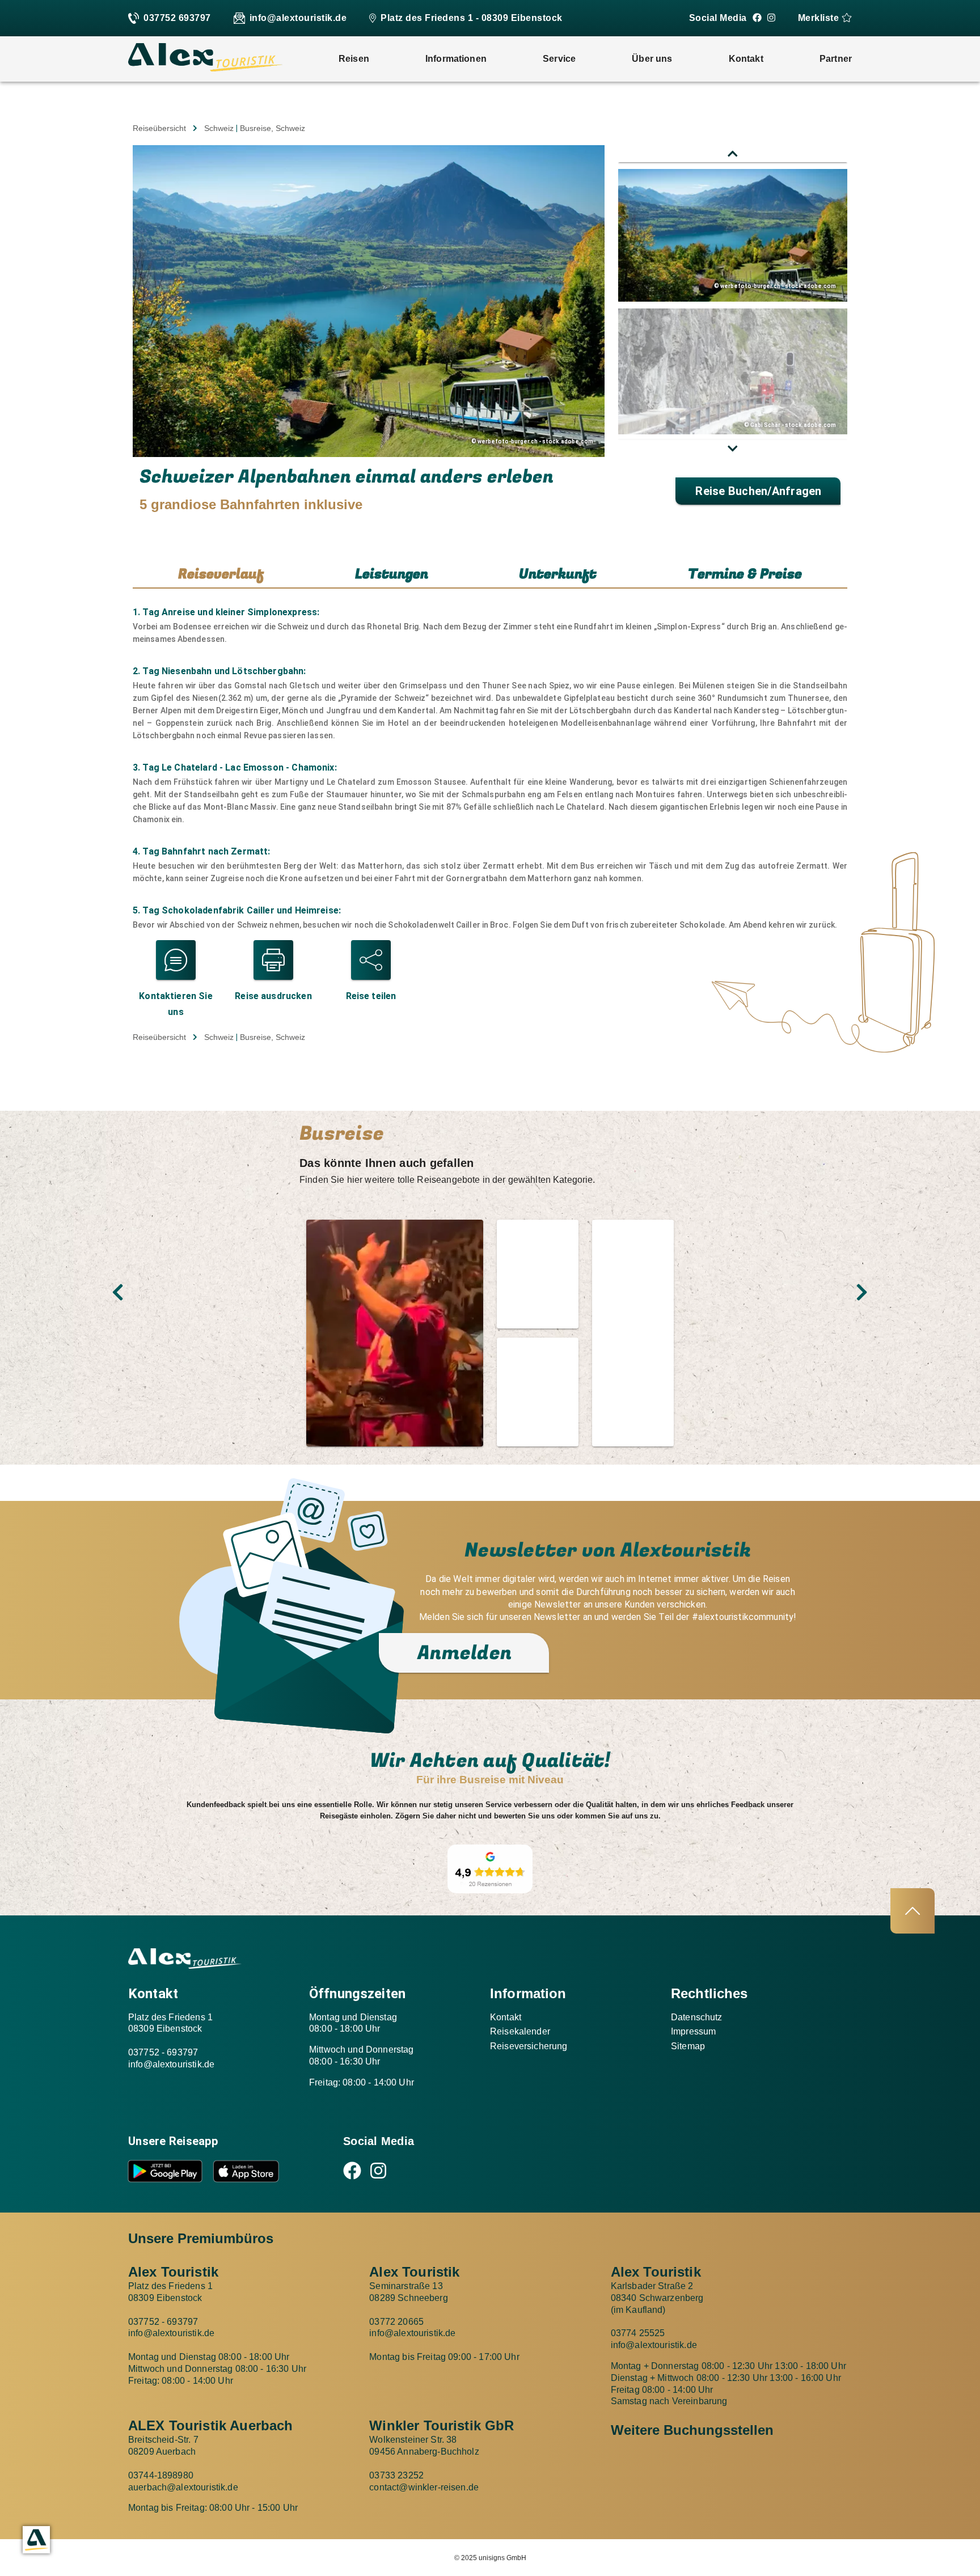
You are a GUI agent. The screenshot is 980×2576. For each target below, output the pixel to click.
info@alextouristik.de (298, 18)
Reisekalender (520, 2031)
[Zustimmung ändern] (36, 2540)
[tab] (221, 575)
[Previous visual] (118, 1292)
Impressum (693, 2031)
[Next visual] (862, 1292)
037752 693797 (177, 18)
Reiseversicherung (529, 2046)
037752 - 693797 (163, 2052)
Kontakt (506, 2017)
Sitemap (688, 2046)
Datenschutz (697, 2017)
